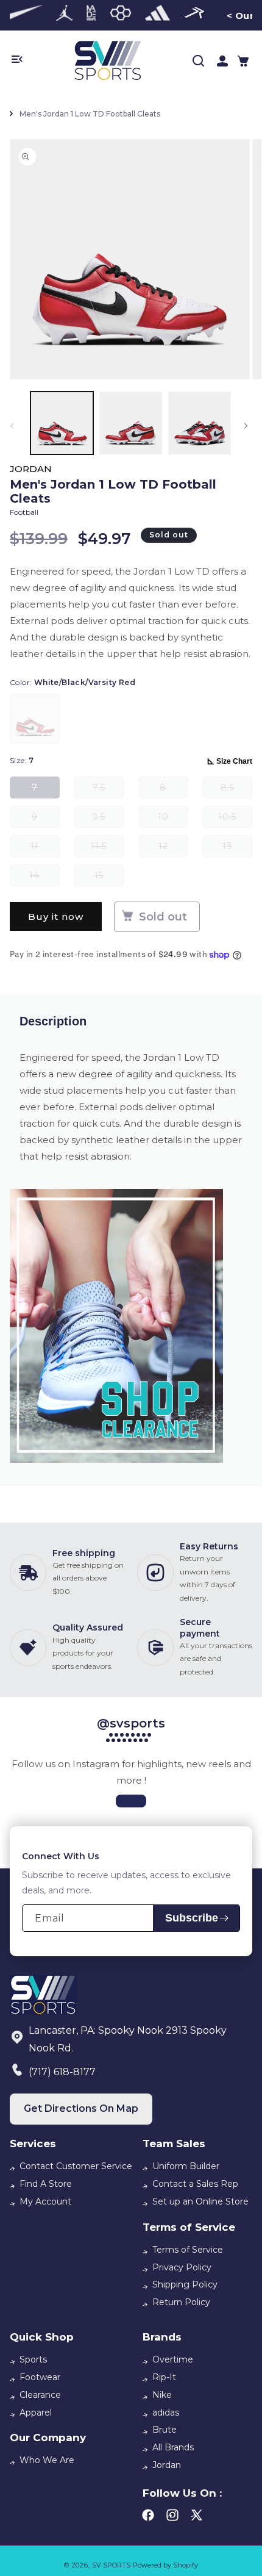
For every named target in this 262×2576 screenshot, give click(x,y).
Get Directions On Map (81, 2108)
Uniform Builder (186, 2166)
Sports (33, 2359)
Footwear (40, 2377)
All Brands (173, 2447)
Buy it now (56, 917)
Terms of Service (188, 2250)
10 (173, 820)
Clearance (40, 2395)
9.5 (108, 820)
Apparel (36, 2413)
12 (173, 849)
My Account (45, 2201)
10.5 (235, 820)
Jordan (167, 2465)
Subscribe (192, 1918)
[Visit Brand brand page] (21, 15)
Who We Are (47, 2460)
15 (109, 878)
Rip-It (164, 2377)
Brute (165, 2430)
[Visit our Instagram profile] (131, 1801)
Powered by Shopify (165, 2565)
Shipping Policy (185, 2284)
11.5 (107, 849)
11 (45, 849)
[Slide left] (14, 426)
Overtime (173, 2359)
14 (44, 878)
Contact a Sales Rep (195, 2184)
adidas (166, 2413)
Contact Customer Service (76, 2166)
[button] (243, 61)
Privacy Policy (182, 2267)
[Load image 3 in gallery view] (200, 423)
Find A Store (46, 2184)
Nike (162, 2395)
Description (53, 1021)
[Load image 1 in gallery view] (62, 423)
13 (237, 849)
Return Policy (181, 2302)
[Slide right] (248, 426)
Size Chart (234, 761)
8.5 (236, 790)
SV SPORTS (111, 2565)
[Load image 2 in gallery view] (131, 423)
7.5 (108, 790)
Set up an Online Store (200, 2201)
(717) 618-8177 (62, 2072)
